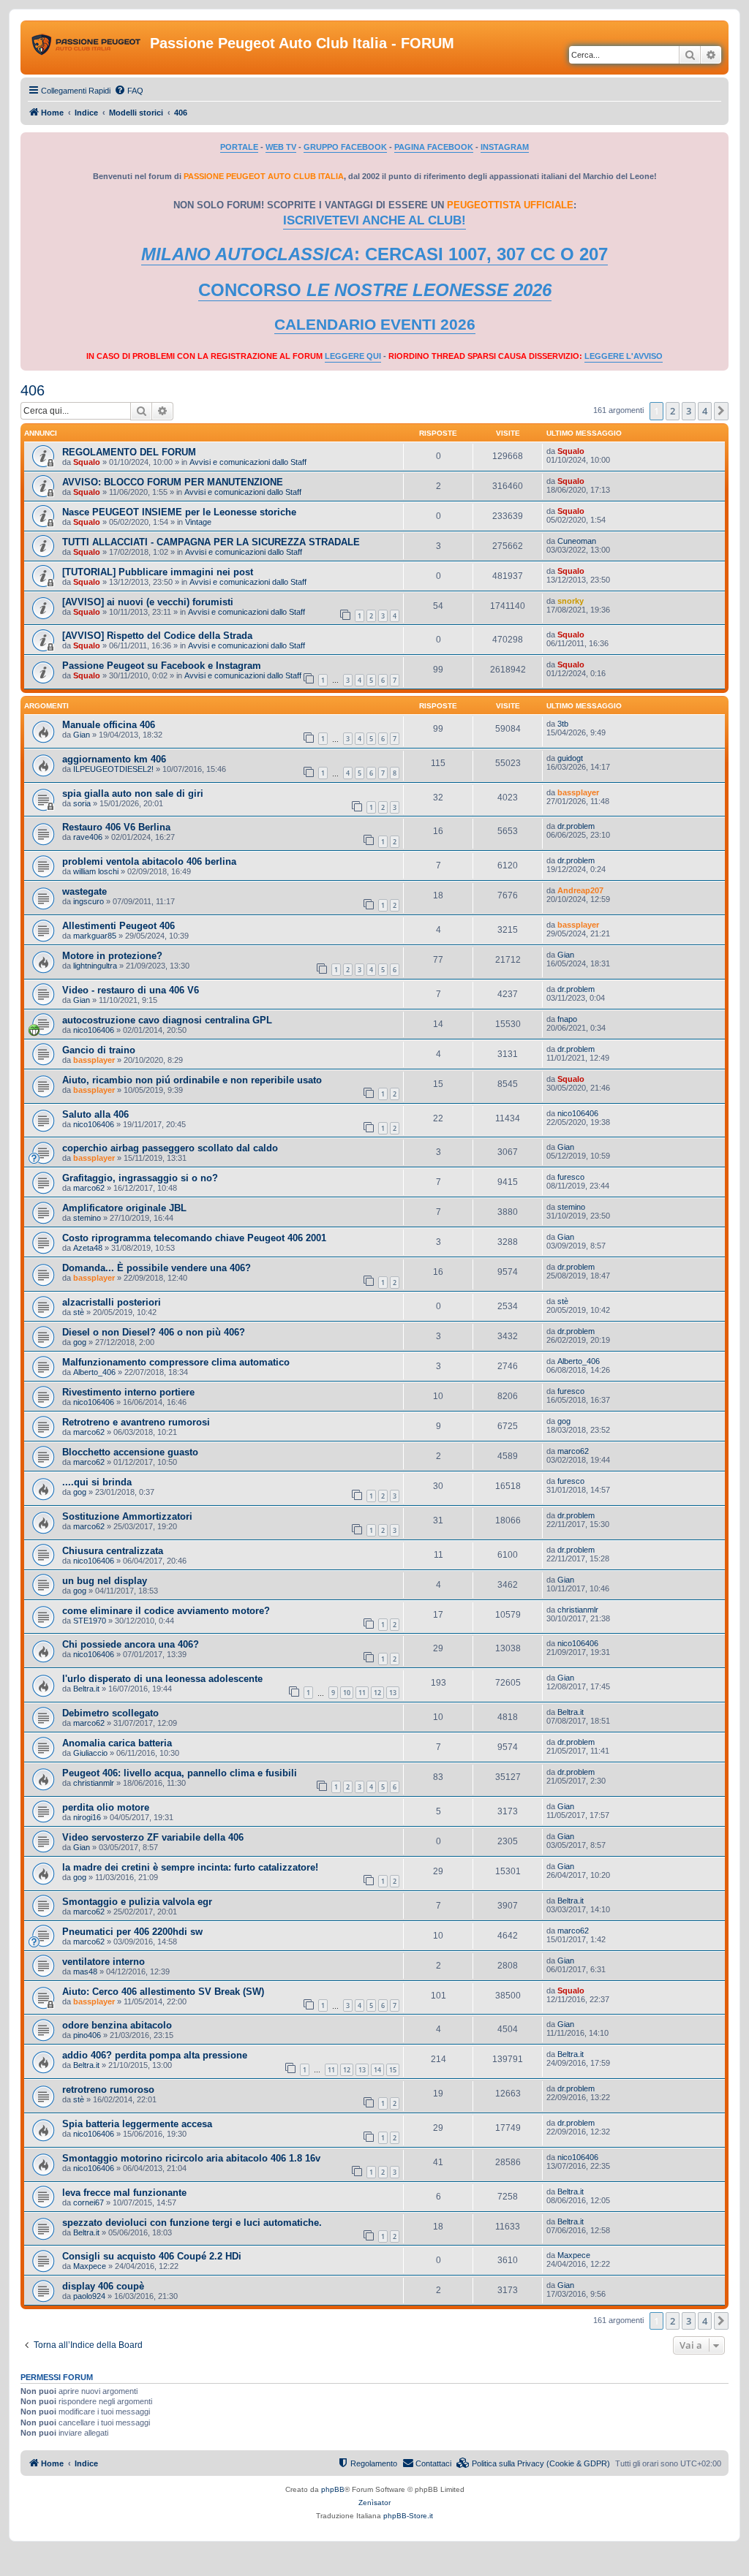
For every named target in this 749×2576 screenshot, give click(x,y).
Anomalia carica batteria (117, 1743)
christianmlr (578, 1610)
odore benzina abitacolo (117, 2025)
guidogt (570, 758)
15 (393, 2070)
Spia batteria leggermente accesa (137, 2124)
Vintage (198, 522)
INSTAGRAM (505, 147)
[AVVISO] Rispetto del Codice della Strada (157, 636)
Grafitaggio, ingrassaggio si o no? (140, 1178)
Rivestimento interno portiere (128, 1392)
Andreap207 (580, 890)
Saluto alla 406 (95, 1114)
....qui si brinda (97, 1482)
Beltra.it (86, 1689)
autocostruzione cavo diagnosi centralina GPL (167, 1020)
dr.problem (576, 826)
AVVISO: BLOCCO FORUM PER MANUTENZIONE (173, 482)
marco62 (89, 1188)
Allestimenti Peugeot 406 (118, 926)
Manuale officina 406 (109, 725)
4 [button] (705, 411)
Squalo (87, 462)
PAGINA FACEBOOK (434, 147)
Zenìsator (374, 2503)
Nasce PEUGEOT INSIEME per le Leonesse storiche (179, 512)
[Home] (87, 48)
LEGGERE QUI (353, 356)
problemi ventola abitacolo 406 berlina (149, 861)
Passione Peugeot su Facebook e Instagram (162, 666)
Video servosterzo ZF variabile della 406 (153, 1837)
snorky (571, 601)
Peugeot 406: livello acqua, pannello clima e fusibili (180, 1773)
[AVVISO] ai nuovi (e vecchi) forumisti (148, 602)
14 (377, 2070)
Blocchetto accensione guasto (130, 1452)
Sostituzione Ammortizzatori (127, 1516)
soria (82, 803)
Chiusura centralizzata (113, 1551)
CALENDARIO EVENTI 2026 (375, 325)
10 (347, 1693)
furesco (571, 1177)
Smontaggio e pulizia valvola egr (137, 1902)
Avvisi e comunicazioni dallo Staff (248, 462)
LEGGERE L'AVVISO (624, 356)
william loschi (96, 871)
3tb (563, 724)
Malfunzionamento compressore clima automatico (176, 1362)
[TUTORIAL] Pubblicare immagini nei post (158, 572)
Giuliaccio (90, 1753)
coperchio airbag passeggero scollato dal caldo (170, 1148)
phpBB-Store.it (408, 2516)
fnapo (567, 1019)
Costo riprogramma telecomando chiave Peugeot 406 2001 (194, 1238)
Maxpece (90, 2266)
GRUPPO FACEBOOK (345, 147)
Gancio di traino (99, 1050)
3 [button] (689, 411)
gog (80, 1342)
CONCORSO (375, 290)
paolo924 (89, 2296)
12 (377, 1693)
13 (393, 1693)
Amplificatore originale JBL (124, 1208)
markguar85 (95, 936)
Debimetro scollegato (110, 1713)
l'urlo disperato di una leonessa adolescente (162, 1679)
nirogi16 (87, 1817)
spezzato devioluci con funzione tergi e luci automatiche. (192, 2223)
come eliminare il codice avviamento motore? (166, 1611)
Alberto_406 (94, 1372)
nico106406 (94, 1030)
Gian (82, 735)
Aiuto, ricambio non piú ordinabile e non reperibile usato (192, 1080)
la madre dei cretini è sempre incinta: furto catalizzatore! (190, 1867)
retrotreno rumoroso (108, 2090)
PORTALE (239, 147)
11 (362, 1693)
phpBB (333, 2489)
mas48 (85, 1971)
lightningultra (95, 966)
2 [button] (673, 411)
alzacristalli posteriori (112, 1302)
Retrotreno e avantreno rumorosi (136, 1422)
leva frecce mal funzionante (124, 2193)
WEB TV (281, 147)
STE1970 (90, 1621)
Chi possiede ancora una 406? (131, 1644)
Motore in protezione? (112, 956)
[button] (721, 411)
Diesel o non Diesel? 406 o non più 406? (154, 1332)
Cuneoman (577, 541)
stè (79, 1312)
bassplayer (578, 792)
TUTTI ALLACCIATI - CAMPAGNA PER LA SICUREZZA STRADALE (211, 542)
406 (33, 390)
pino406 (87, 2035)
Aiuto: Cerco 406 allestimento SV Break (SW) (163, 1992)
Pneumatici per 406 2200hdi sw (132, 1932)
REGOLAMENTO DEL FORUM (129, 452)
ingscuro (89, 901)
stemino (87, 1218)
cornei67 (89, 2202)
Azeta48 (88, 1248)
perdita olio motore (106, 1807)
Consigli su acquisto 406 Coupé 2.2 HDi (152, 2256)
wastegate (84, 891)
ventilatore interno (103, 1962)
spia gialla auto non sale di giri (133, 793)
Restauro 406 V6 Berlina (116, 827)
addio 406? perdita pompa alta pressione (155, 2055)
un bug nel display (105, 1581)
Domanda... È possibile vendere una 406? (157, 1268)
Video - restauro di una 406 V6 (131, 990)
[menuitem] (129, 91)
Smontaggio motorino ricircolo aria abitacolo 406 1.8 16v (191, 2158)
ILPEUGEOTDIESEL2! (113, 769)
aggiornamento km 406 (114, 759)
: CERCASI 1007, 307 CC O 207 (374, 254)
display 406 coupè (103, 2286)
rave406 (88, 837)
